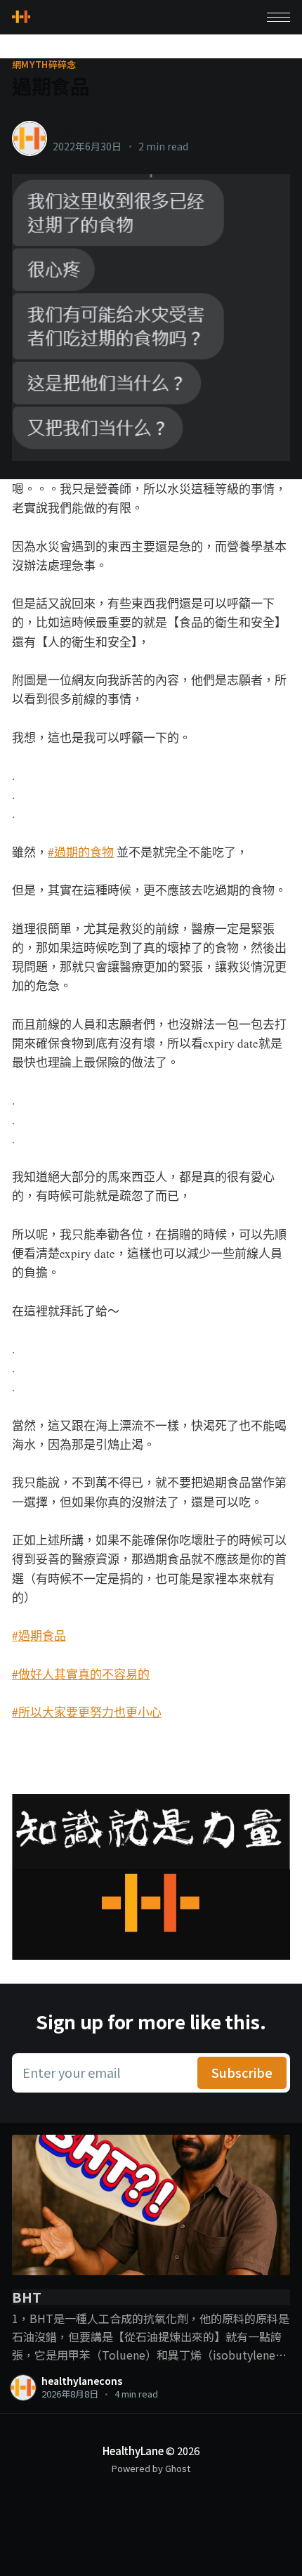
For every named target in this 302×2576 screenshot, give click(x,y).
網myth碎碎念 (44, 65)
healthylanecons (98, 131)
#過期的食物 (81, 852)
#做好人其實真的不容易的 (81, 1674)
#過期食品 (39, 1635)
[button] (278, 17)
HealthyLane (133, 2451)
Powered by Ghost (151, 2468)
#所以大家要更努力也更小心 (87, 1712)
